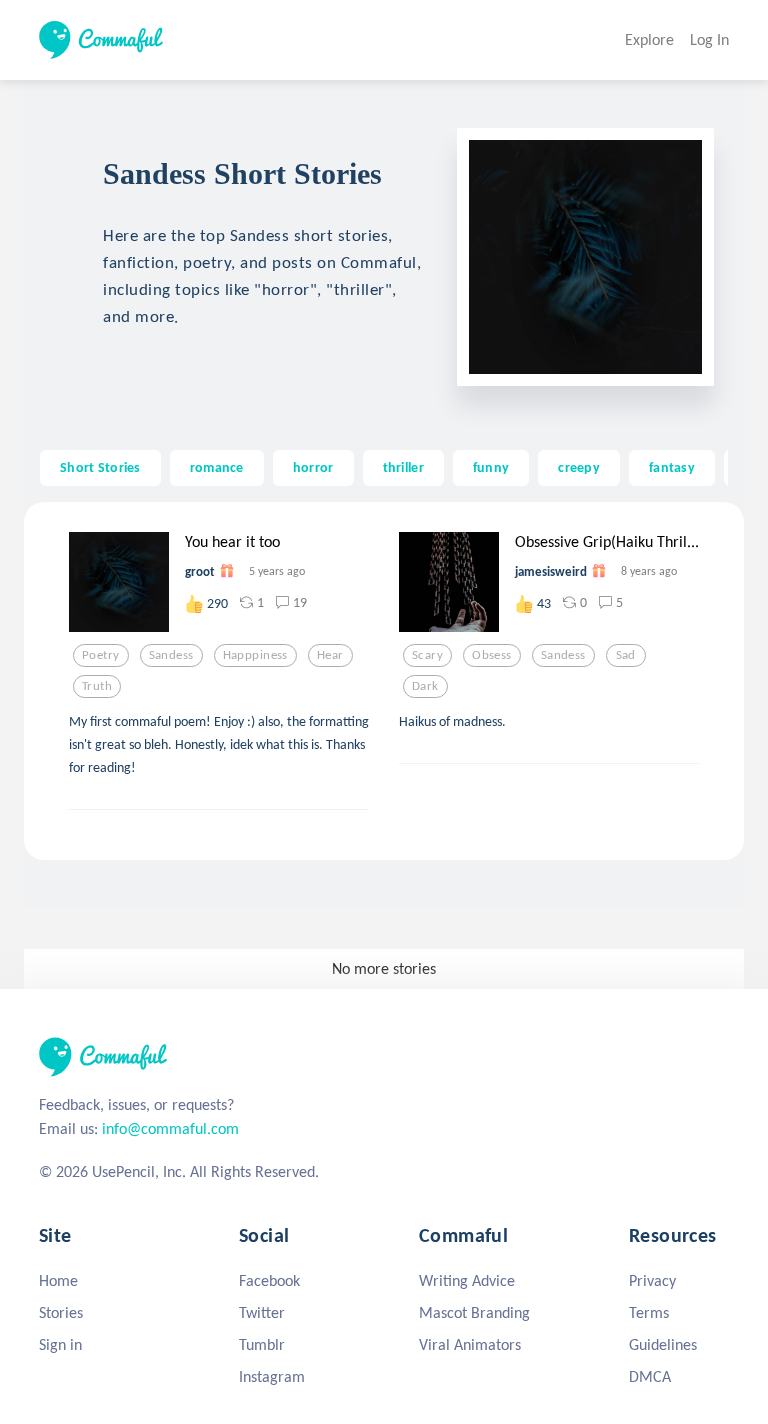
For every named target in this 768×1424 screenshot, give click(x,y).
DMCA (650, 1376)
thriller (403, 467)
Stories (61, 1312)
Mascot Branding (474, 1312)
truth (97, 686)
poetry (101, 655)
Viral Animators (470, 1344)
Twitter (262, 1312)
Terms (649, 1312)
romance (217, 467)
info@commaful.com (170, 1128)
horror (313, 467)
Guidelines (663, 1344)
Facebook (269, 1280)
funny (491, 467)
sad (626, 655)
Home (58, 1280)
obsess (492, 655)
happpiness (255, 655)
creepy (579, 467)
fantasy (672, 467)
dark (425, 686)
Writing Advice (467, 1280)
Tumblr (262, 1344)
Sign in (60, 1344)
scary (427, 655)
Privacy (652, 1280)
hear (330, 655)
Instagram (272, 1376)
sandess (171, 655)
